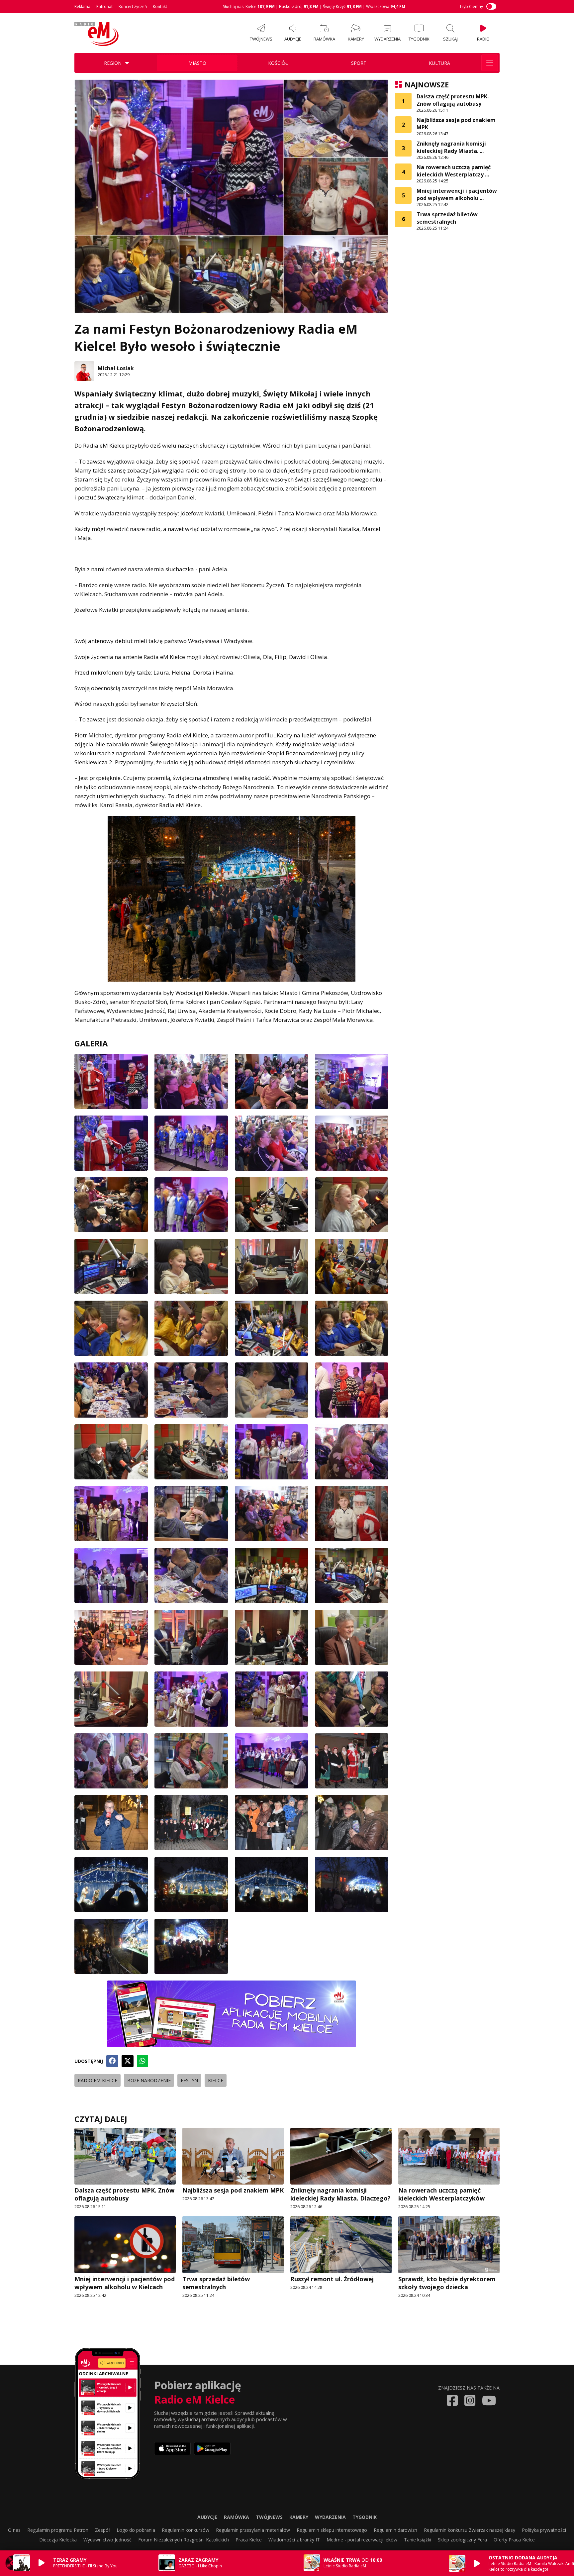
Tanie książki (418, 2540)
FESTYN (189, 2080)
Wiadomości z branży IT (294, 2540)
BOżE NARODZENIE (149, 2080)
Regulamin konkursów (186, 2530)
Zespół (102, 2530)
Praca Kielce (249, 2540)
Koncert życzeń (133, 6)
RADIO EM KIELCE (97, 2080)
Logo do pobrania (136, 2530)
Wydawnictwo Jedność (107, 2540)
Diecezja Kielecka (58, 2540)
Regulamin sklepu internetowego (332, 2530)
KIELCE (216, 2080)
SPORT (359, 63)
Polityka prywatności (544, 2530)
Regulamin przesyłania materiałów (253, 2530)
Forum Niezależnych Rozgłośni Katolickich (184, 2540)
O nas (14, 2530)
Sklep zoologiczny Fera (462, 2540)
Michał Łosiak (116, 368)
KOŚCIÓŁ (278, 63)
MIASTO (197, 63)
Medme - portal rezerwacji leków (362, 2540)
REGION (113, 63)
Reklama (82, 6)
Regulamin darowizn (395, 2530)
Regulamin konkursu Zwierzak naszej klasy (470, 2530)
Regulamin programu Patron (58, 2530)
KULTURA (439, 63)
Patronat (104, 6)
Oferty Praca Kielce (514, 2540)
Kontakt (160, 6)
